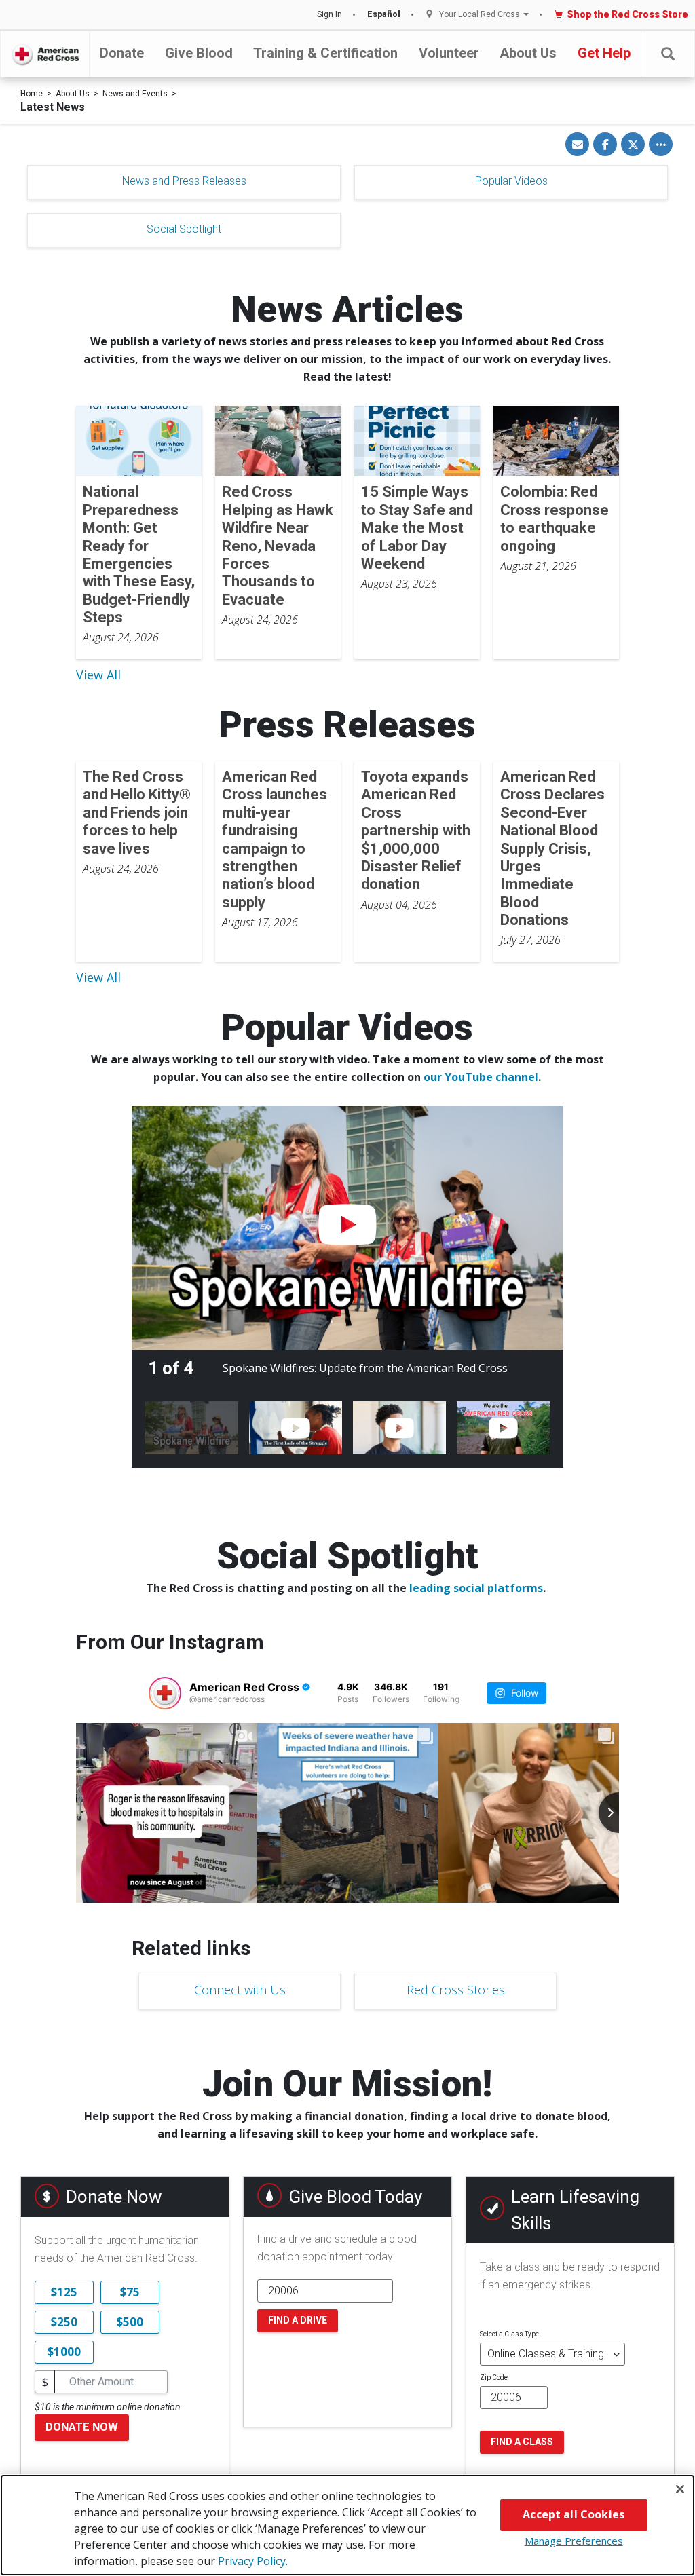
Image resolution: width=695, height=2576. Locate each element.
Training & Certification (325, 53)
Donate (122, 53)
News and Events (135, 94)
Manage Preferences (574, 2541)
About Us (528, 53)
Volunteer (449, 53)
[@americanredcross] (165, 1693)
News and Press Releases (184, 181)
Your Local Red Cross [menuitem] (480, 15)
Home (32, 94)
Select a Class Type (509, 2334)
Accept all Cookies (574, 2514)
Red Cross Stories (456, 1990)
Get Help (604, 53)
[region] (347, 2525)
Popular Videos (511, 181)
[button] (668, 54)
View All (98, 675)
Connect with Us (240, 1990)
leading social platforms (476, 1588)
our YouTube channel (481, 1077)
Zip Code (494, 2378)
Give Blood (199, 53)
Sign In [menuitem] (330, 14)
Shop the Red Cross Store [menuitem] (627, 14)
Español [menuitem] (384, 14)
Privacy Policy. (253, 2561)
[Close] (680, 2489)
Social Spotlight (184, 229)
